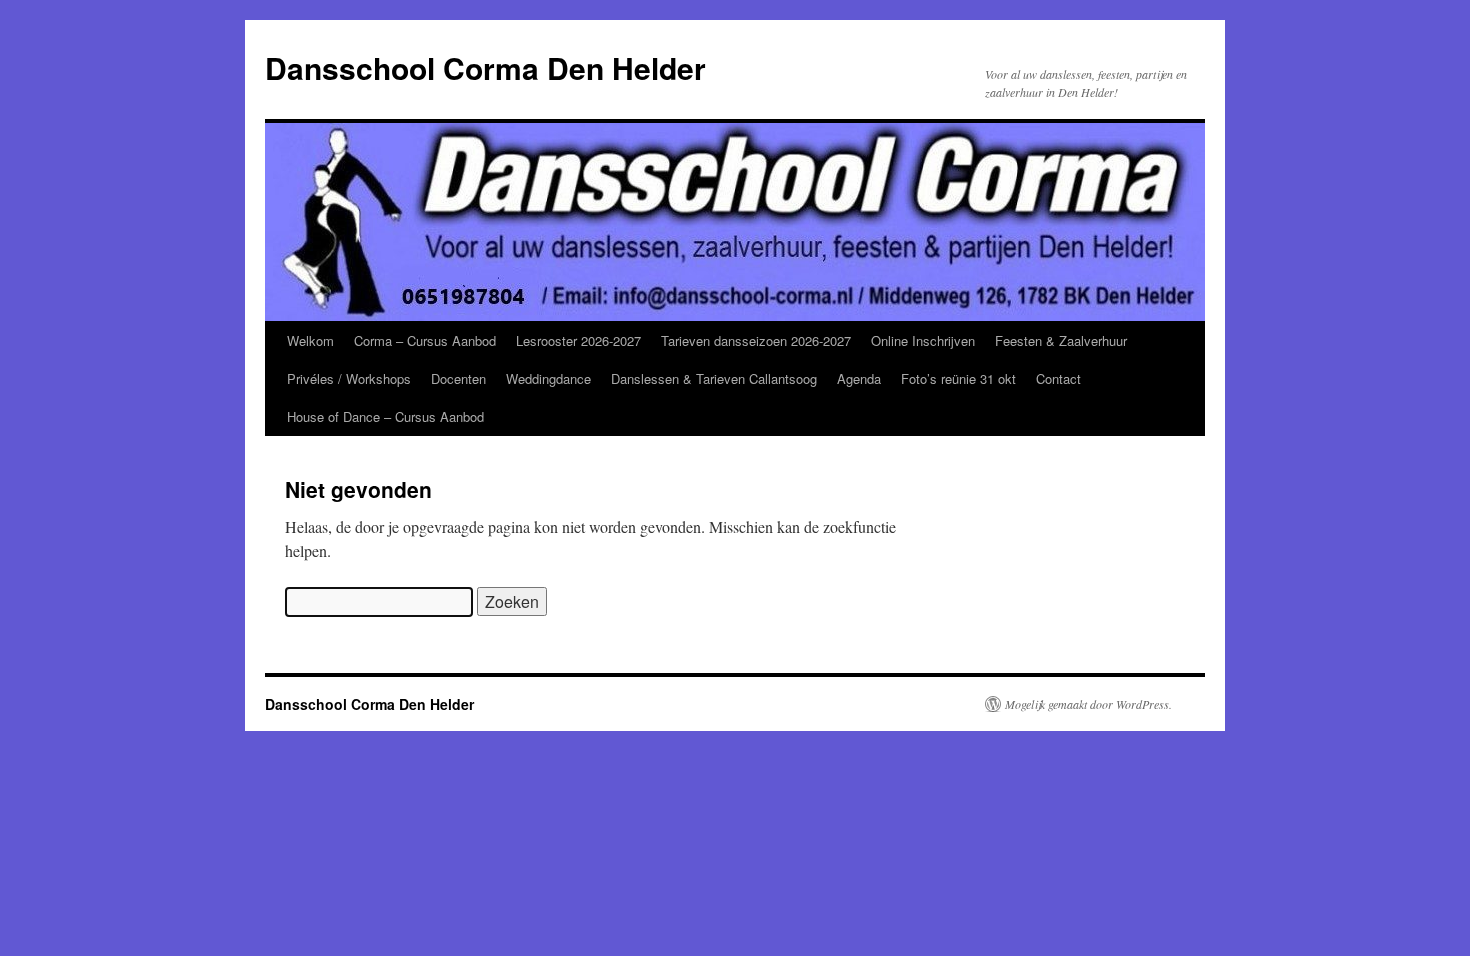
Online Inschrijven (923, 340)
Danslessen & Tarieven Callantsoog (714, 378)
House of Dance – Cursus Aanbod (385, 416)
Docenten (458, 378)
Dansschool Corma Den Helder (485, 67)
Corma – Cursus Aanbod (425, 340)
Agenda (859, 378)
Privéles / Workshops (349, 378)
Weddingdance (548, 378)
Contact (1058, 378)
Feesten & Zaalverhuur (1061, 340)
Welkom (310, 340)
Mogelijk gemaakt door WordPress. (1088, 704)
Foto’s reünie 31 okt (958, 378)
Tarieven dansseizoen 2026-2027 (756, 340)
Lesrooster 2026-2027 (578, 340)
